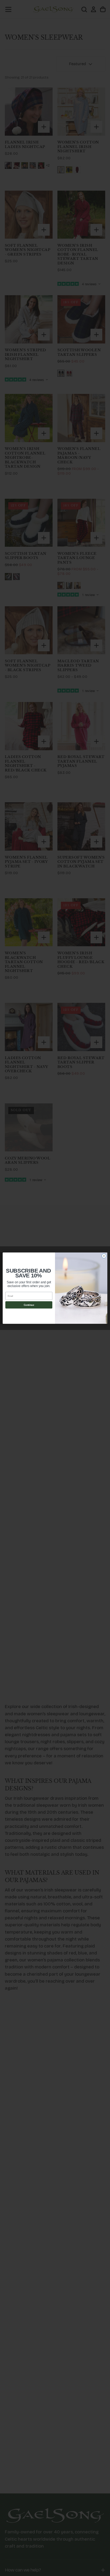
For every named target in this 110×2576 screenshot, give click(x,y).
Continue (29, 1305)
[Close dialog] (104, 1256)
